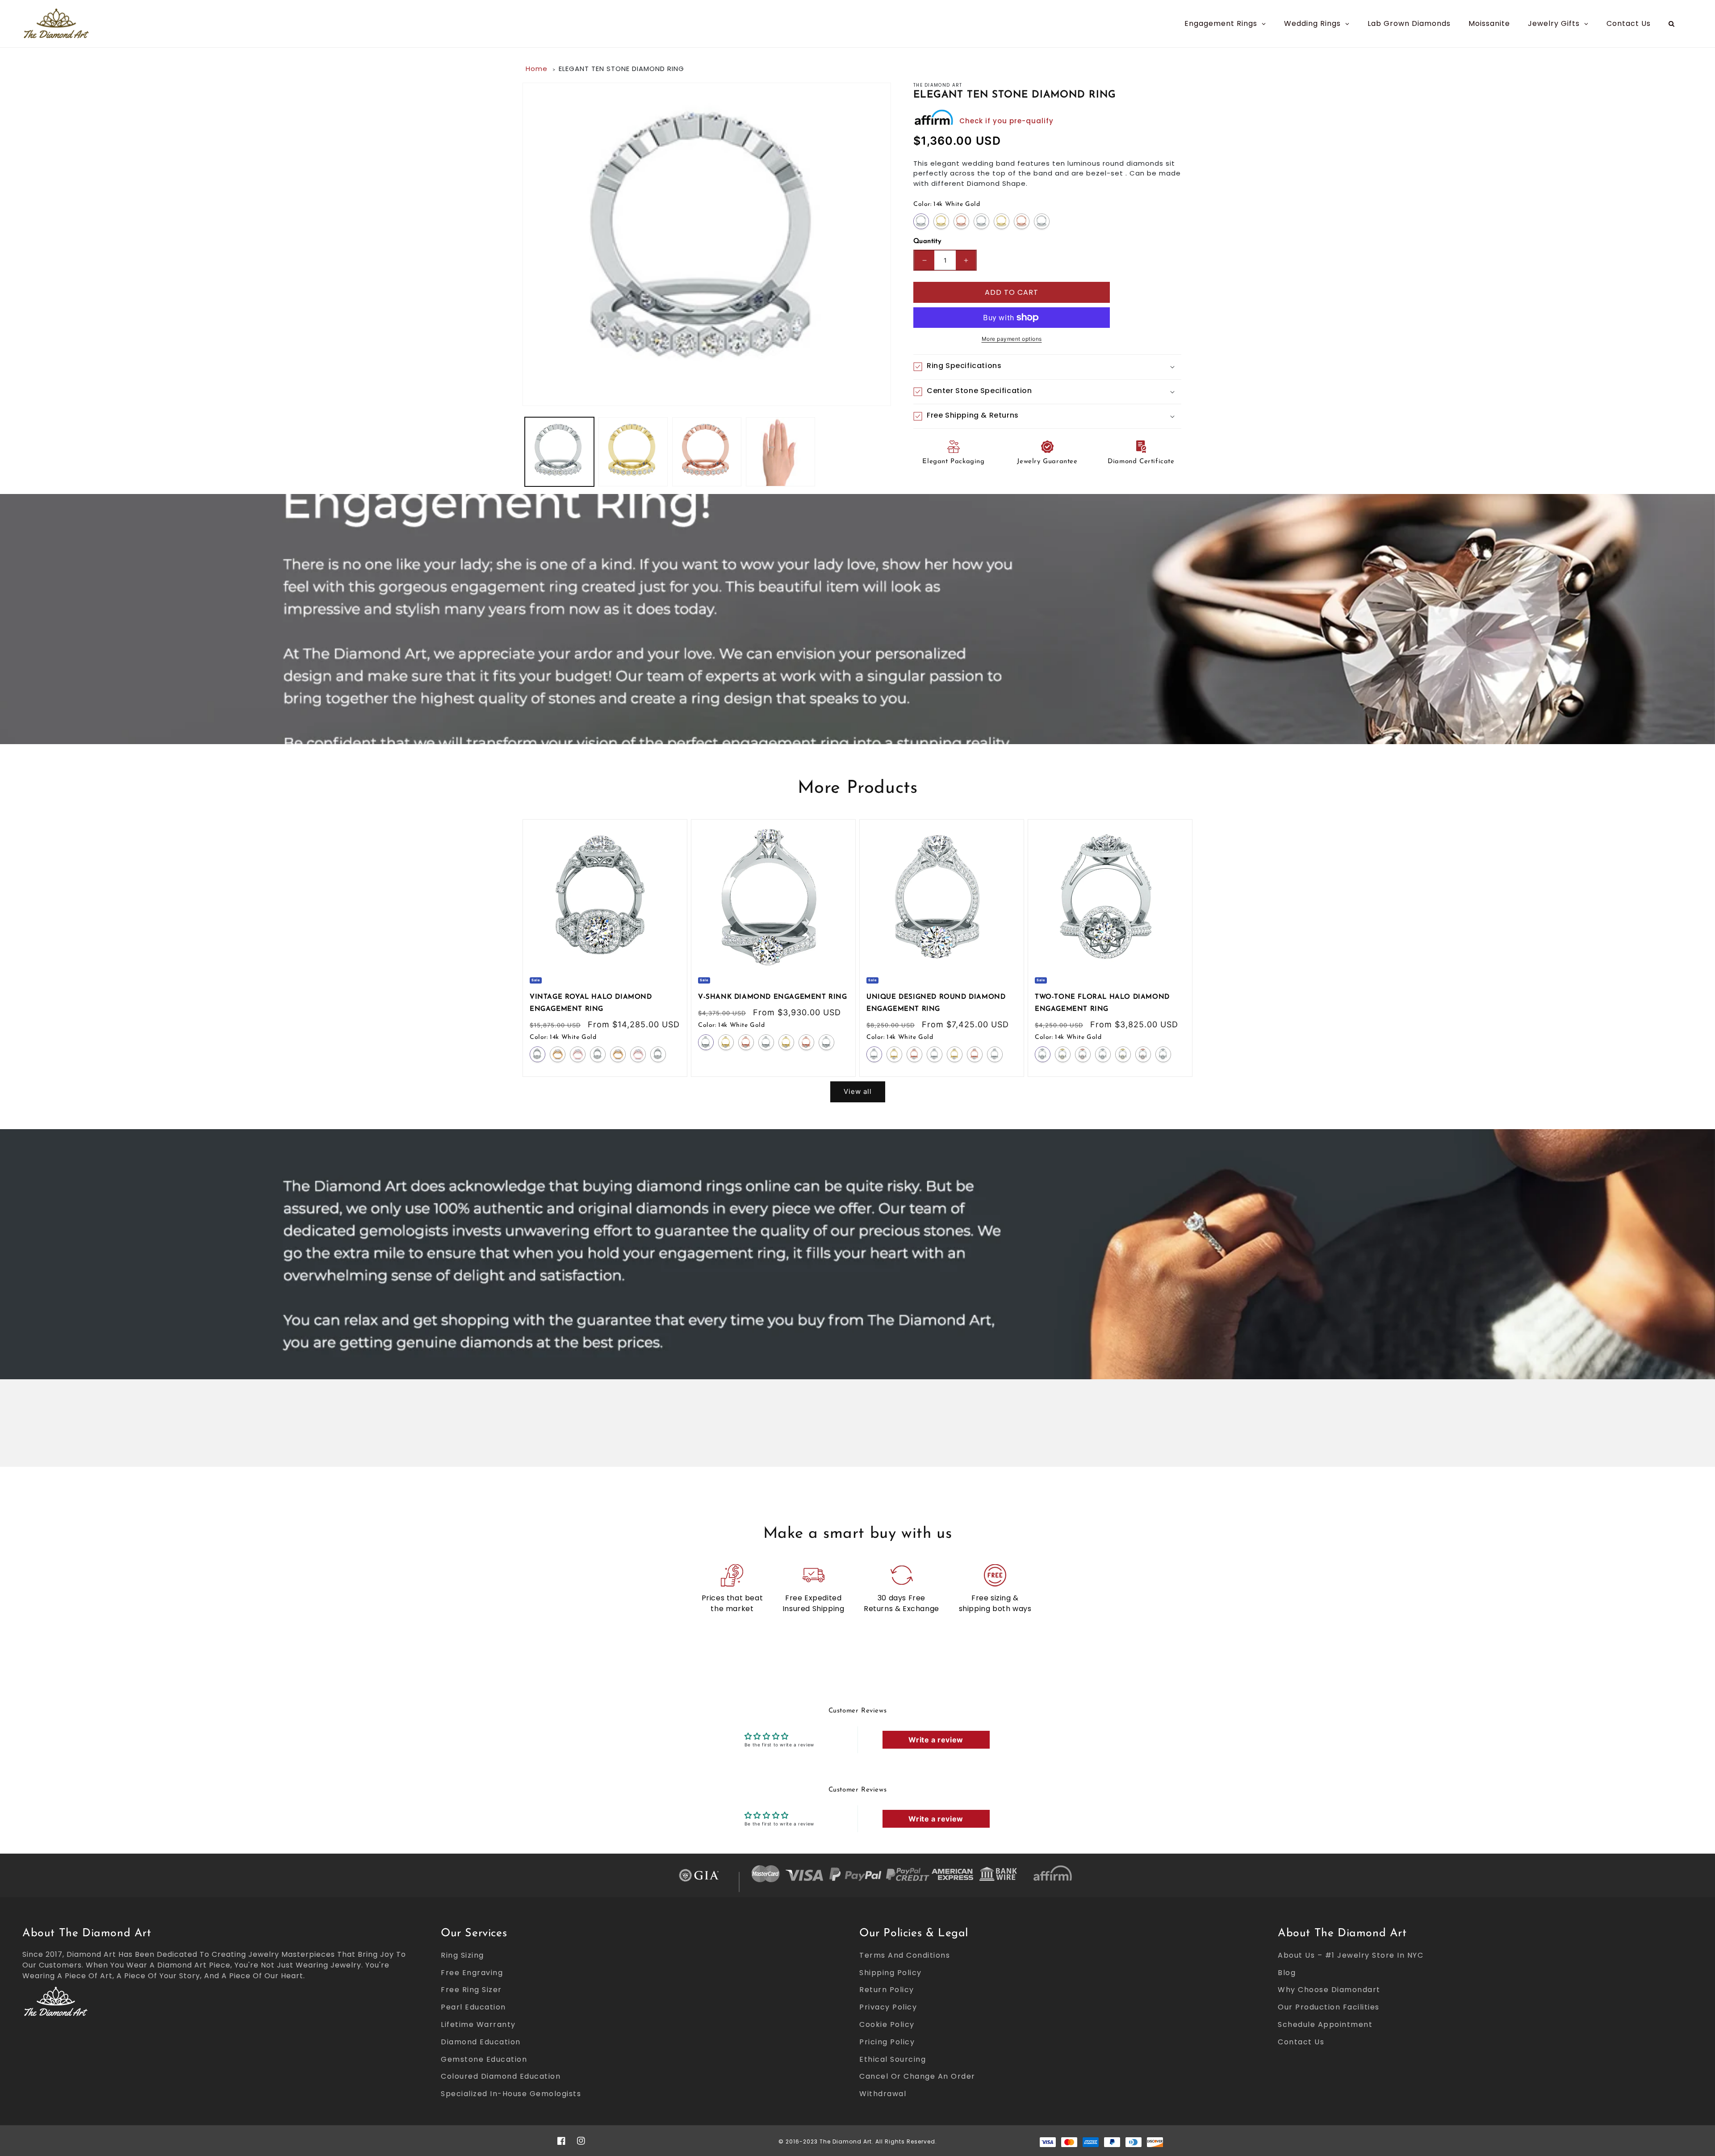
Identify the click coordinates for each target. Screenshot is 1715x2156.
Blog (1287, 1973)
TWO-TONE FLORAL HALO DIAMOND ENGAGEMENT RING (1102, 1003)
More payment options (1012, 339)
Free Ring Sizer (471, 1990)
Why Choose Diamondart (1329, 1990)
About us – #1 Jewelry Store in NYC (1351, 1955)
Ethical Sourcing (893, 2059)
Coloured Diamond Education (501, 2076)
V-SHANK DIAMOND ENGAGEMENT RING (773, 997)
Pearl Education (473, 2007)
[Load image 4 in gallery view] (780, 452)
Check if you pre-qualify (1006, 121)
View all (858, 1091)
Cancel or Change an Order (917, 2076)
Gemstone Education (484, 2059)
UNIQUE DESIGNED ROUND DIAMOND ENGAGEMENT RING (936, 1003)
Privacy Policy (888, 2007)
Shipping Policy (891, 1973)
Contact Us (1301, 2042)
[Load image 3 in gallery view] (707, 452)
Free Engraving (472, 1973)
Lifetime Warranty (478, 2024)
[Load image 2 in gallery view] (633, 452)
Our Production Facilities (1329, 2007)
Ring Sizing (462, 1955)
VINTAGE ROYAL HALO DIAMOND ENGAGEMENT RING (591, 1003)
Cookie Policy (887, 2024)
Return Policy (887, 1990)
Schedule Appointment (1325, 2024)
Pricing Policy (887, 2042)
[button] (1047, 367)
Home (537, 69)
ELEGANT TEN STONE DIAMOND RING (621, 69)
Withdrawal (883, 2094)
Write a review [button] (936, 1740)
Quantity (927, 241)
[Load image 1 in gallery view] (559, 452)
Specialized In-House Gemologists (511, 2094)
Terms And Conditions (905, 1955)
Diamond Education (481, 2042)
